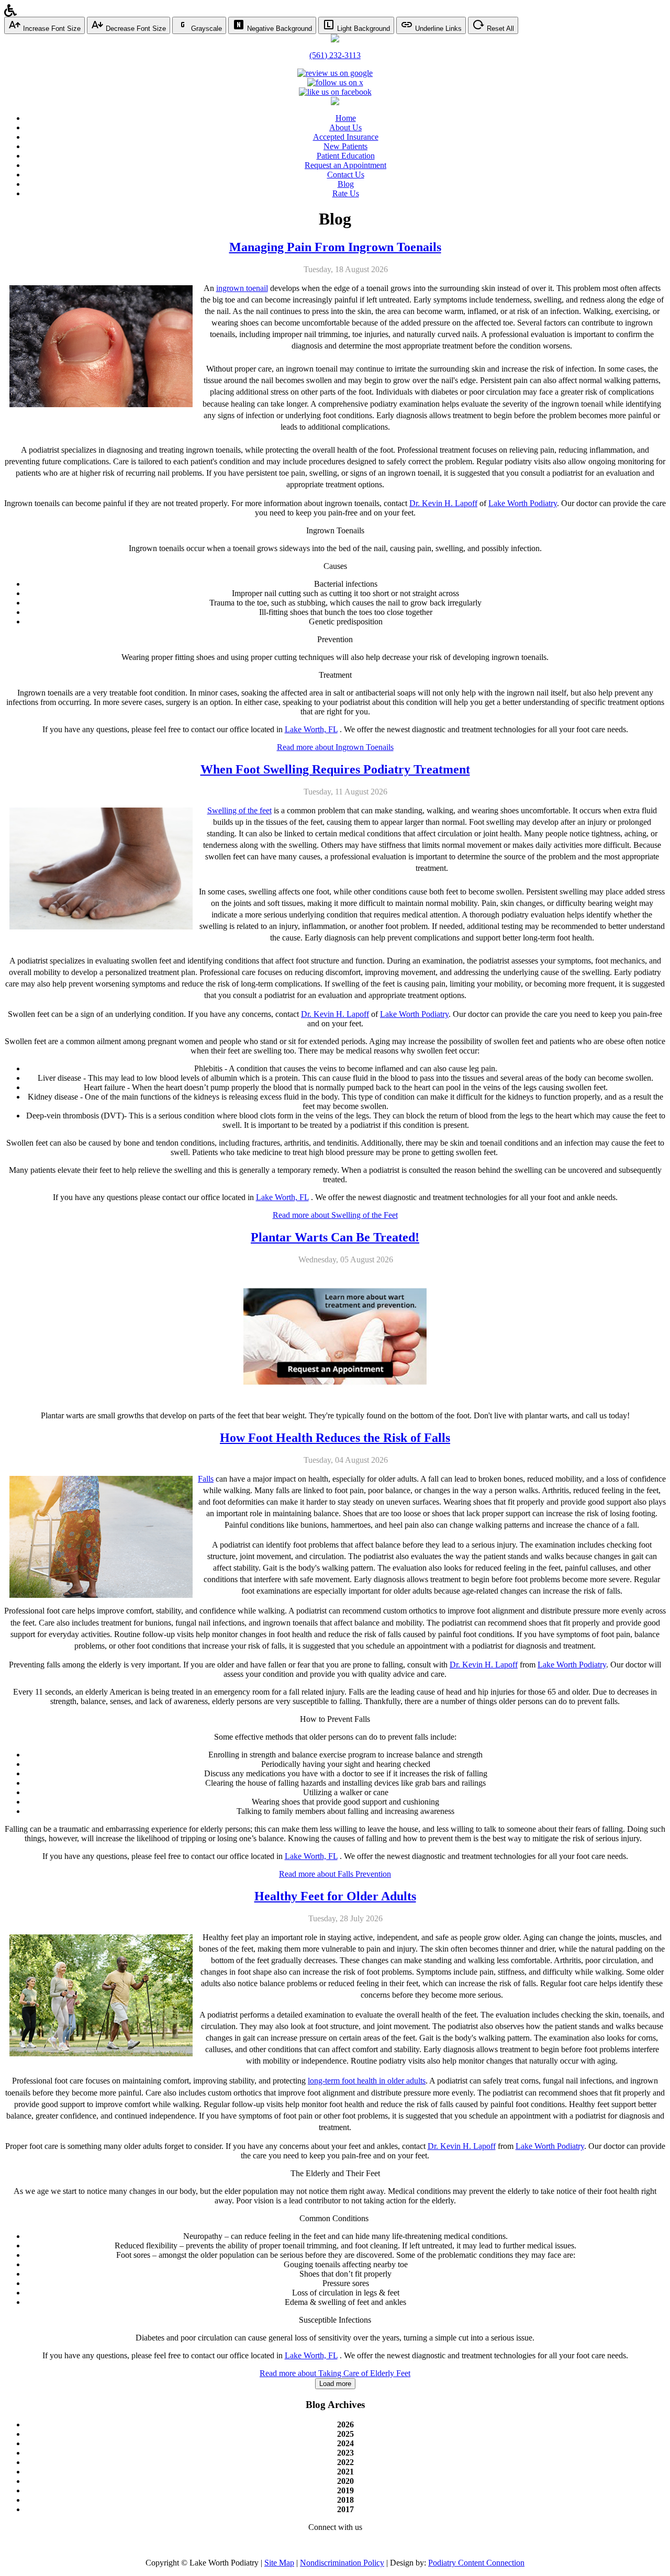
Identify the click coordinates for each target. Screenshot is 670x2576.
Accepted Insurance (346, 137)
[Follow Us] (335, 82)
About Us (345, 127)
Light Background (362, 29)
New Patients (345, 146)
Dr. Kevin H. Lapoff (443, 503)
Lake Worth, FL (311, 729)
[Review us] (335, 73)
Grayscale (205, 29)
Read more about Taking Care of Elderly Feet (335, 2373)
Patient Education (346, 156)
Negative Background (278, 29)
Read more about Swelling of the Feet (335, 1215)
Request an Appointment (345, 165)
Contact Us (346, 175)
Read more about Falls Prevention (335, 1874)
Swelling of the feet (239, 810)
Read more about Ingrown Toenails (335, 747)
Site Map (279, 2563)
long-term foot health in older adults (367, 2081)
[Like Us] (335, 92)
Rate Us (346, 193)
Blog (346, 184)
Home (346, 118)
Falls (206, 1479)
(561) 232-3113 (335, 55)
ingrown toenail (242, 288)
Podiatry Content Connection (476, 2563)
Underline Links (437, 29)
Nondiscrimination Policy (342, 2563)
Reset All (499, 29)
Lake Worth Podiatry (523, 503)
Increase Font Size (51, 29)
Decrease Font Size (135, 29)
